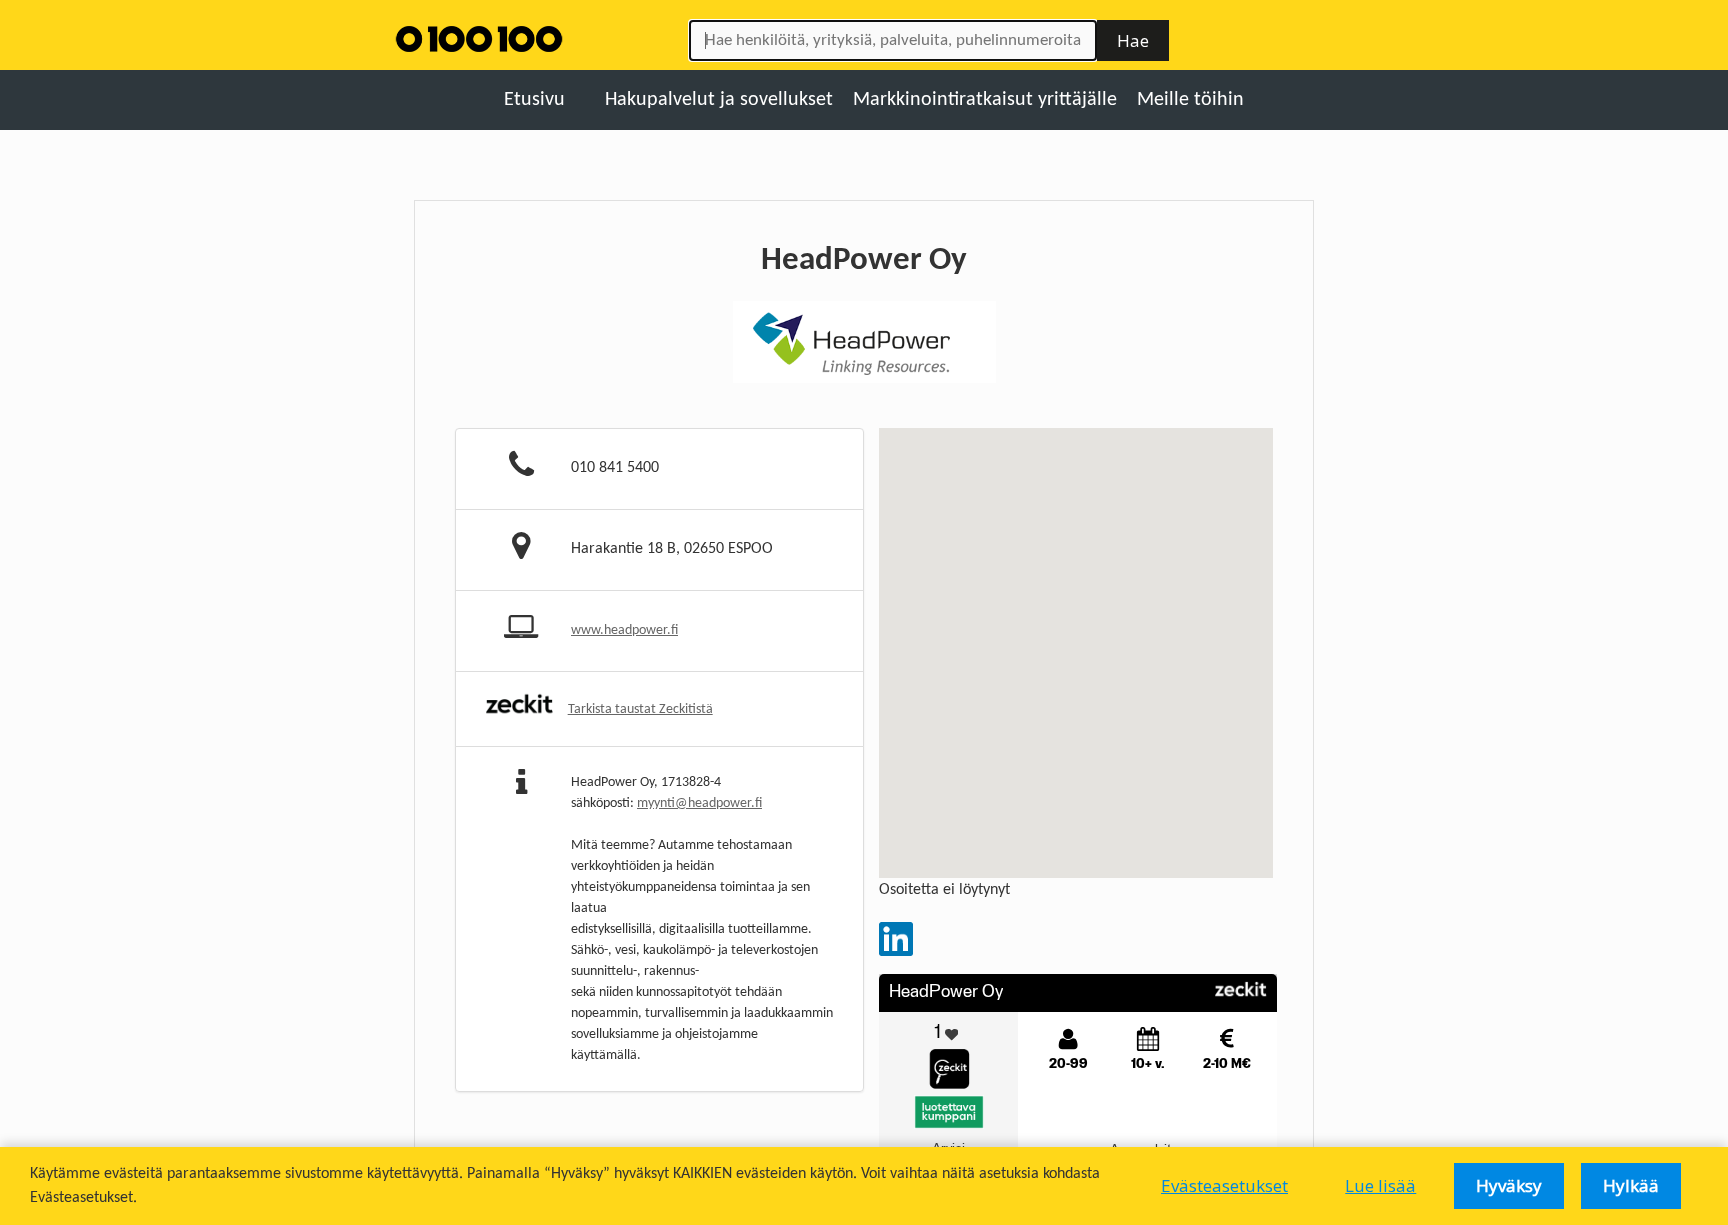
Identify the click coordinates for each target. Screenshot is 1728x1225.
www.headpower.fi (624, 630)
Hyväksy (1509, 1185)
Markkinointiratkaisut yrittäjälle (985, 100)
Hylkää (1631, 1185)
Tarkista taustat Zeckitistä (640, 709)
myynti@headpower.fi (699, 803)
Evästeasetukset (1224, 1185)
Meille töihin (1190, 100)
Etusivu (534, 100)
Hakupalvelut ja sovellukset (719, 100)
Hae (1133, 40)
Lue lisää (1380, 1185)
